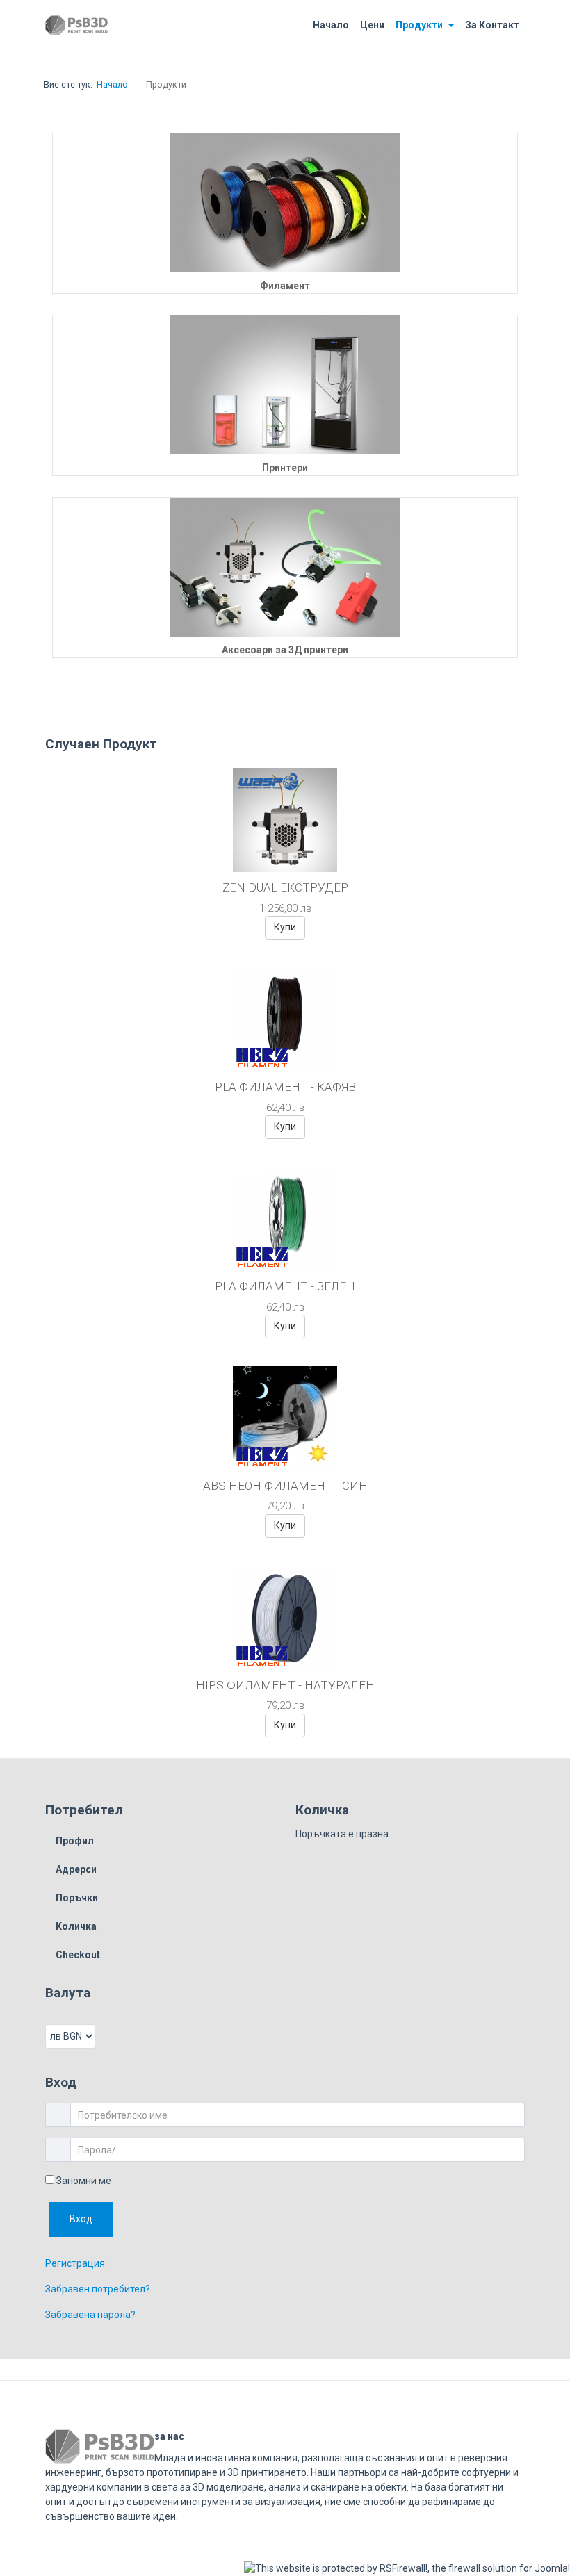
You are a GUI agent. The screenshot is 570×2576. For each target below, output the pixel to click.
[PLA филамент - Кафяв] (285, 1019)
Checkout (78, 1955)
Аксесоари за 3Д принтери (285, 650)
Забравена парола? (90, 2315)
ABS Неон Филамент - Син (285, 1486)
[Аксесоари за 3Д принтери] (285, 567)
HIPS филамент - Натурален (285, 1685)
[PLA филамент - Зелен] (285, 1218)
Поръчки (77, 1898)
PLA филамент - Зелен (285, 1286)
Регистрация (75, 2263)
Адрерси (76, 1869)
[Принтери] (285, 385)
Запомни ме (83, 2181)
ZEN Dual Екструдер (285, 887)
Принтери (285, 468)
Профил (75, 1841)
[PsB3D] (76, 25)
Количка (76, 1926)
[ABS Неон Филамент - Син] (285, 1418)
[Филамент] (285, 203)
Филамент (285, 286)
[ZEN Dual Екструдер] (285, 819)
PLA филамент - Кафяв (285, 1087)
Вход (81, 2219)
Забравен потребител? (98, 2289)
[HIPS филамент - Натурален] (285, 1617)
